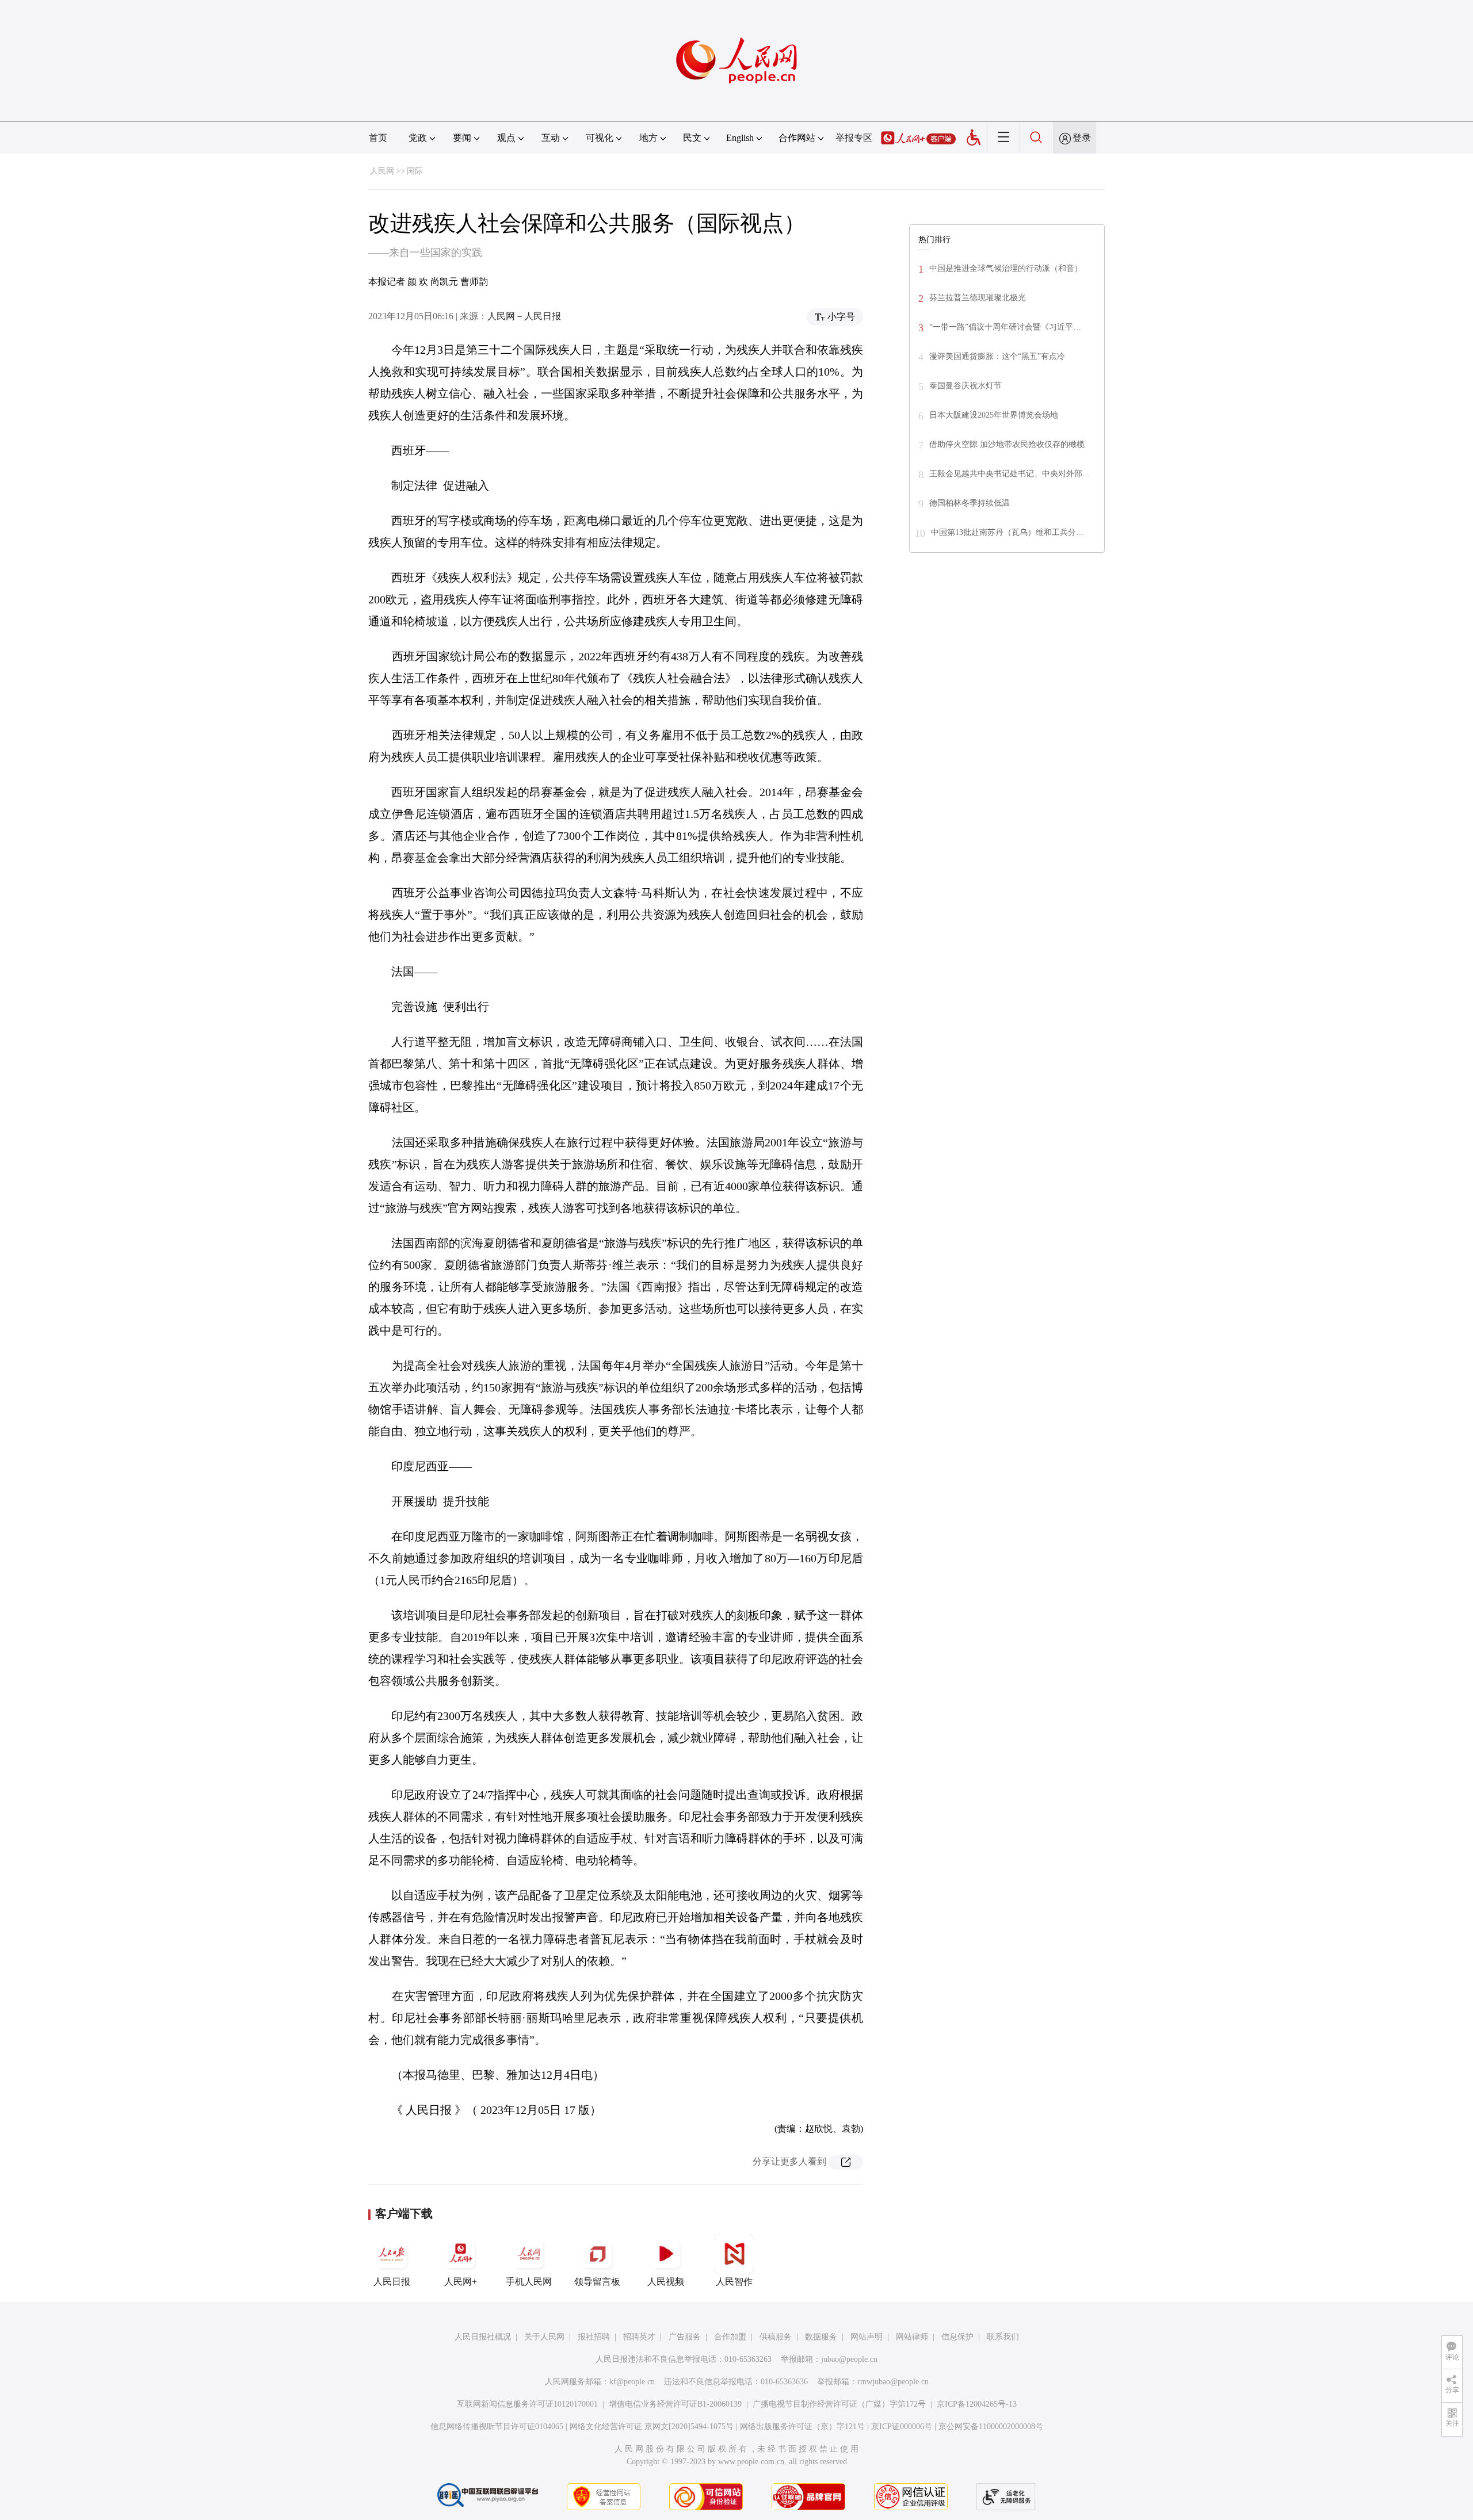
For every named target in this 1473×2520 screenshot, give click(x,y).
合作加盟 (730, 2337)
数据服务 (821, 2337)
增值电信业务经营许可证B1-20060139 (675, 2404)
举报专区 (854, 138)
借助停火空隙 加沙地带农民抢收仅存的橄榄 (1007, 444)
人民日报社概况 (483, 2337)
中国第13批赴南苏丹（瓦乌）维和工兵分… (1008, 532)
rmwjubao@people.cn (893, 2382)
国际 (415, 171)
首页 (378, 138)
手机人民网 (529, 2282)
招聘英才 (639, 2337)
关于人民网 (544, 2337)
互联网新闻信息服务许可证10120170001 (527, 2404)
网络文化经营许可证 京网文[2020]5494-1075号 (652, 2427)
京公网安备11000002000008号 (991, 2427)
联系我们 (1003, 2337)
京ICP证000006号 (902, 2427)
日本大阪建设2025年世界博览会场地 (994, 415)
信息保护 (957, 2337)
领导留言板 (597, 2282)
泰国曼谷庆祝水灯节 (966, 386)
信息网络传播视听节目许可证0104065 (497, 2427)
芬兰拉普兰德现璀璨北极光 (978, 298)
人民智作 (734, 2282)
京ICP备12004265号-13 (977, 2404)
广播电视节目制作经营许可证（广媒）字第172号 (839, 2404)
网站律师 (912, 2337)
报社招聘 (594, 2337)
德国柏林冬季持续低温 (970, 503)
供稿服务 (776, 2337)
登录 (1082, 138)
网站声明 (867, 2337)
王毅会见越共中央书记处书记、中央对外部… (1010, 474)
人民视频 (666, 2282)
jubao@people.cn (849, 2359)
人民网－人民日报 (524, 316)
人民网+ (461, 2282)
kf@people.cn (632, 2382)
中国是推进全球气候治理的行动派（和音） (1006, 268)
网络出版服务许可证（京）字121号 (802, 2427)
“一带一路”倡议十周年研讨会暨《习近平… (1005, 327)
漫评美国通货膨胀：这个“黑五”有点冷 (997, 356)
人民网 (382, 171)
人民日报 (392, 2282)
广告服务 (685, 2337)
